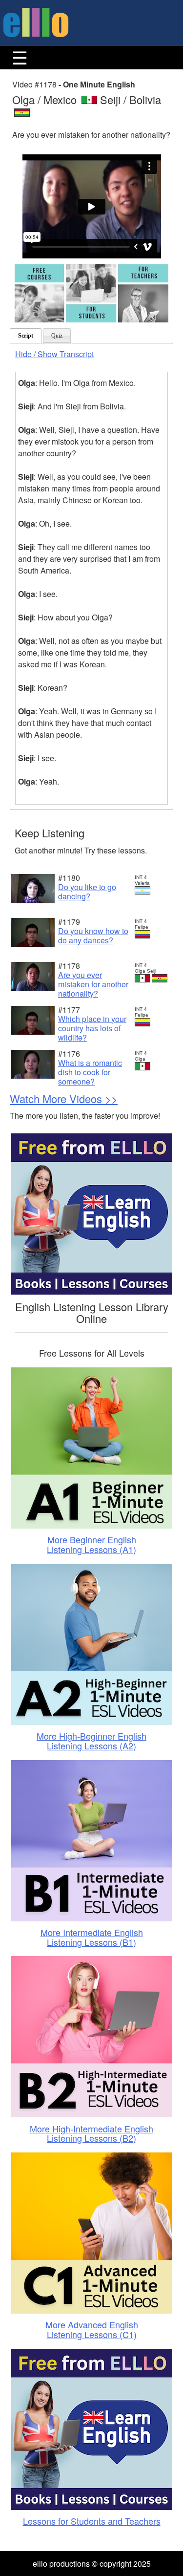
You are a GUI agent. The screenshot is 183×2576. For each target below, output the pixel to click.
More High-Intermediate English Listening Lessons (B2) (91, 2133)
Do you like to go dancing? (87, 892)
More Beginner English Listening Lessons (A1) (91, 1544)
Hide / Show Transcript (54, 354)
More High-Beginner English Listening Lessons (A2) (91, 1741)
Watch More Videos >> (64, 1098)
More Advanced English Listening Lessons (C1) (92, 2329)
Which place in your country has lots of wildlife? (92, 1028)
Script (26, 336)
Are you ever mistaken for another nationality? (93, 984)
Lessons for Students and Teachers (92, 2521)
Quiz (57, 336)
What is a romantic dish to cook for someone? (90, 1072)
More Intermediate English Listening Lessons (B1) (92, 1937)
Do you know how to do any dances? (93, 936)
